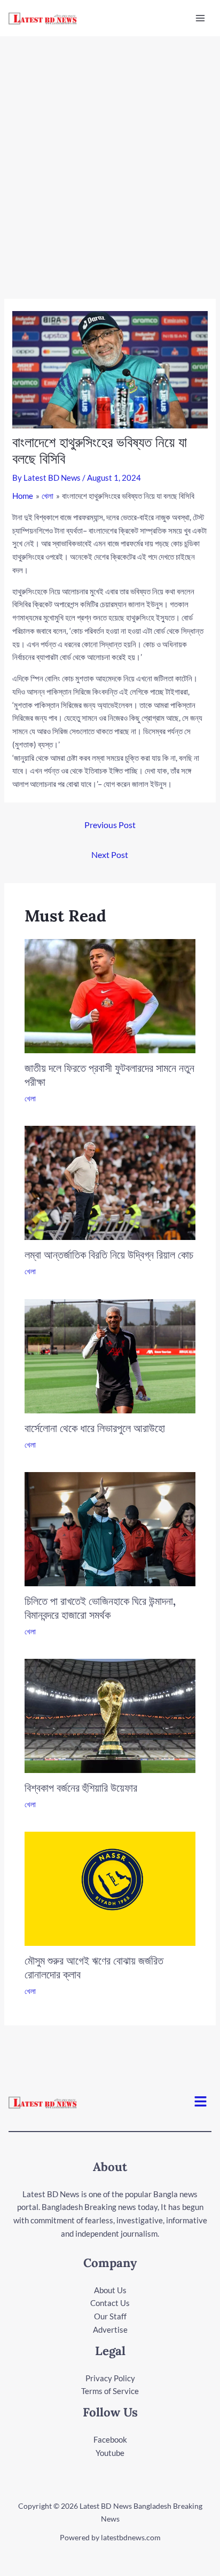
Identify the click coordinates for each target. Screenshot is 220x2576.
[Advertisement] (110, 152)
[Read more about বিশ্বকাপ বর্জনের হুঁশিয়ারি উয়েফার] (110, 1715)
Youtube (110, 2453)
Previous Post (110, 825)
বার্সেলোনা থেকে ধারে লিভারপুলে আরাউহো (95, 1428)
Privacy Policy (110, 2378)
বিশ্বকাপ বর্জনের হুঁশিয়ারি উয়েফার (81, 1788)
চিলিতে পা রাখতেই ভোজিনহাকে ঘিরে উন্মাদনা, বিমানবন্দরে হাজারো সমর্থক (100, 1608)
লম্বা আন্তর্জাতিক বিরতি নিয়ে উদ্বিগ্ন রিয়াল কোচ (109, 1255)
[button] (201, 2102)
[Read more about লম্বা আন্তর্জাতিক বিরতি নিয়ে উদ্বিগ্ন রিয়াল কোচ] (110, 1182)
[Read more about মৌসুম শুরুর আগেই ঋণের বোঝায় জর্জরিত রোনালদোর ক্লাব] (110, 1888)
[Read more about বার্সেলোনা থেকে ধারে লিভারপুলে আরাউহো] (110, 1355)
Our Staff (110, 2316)
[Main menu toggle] (201, 18)
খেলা (30, 1098)
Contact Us (110, 2303)
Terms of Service (110, 2391)
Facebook (110, 2439)
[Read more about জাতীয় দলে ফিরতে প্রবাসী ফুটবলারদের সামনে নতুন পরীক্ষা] (110, 995)
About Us (110, 2290)
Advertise (110, 2329)
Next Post (110, 854)
